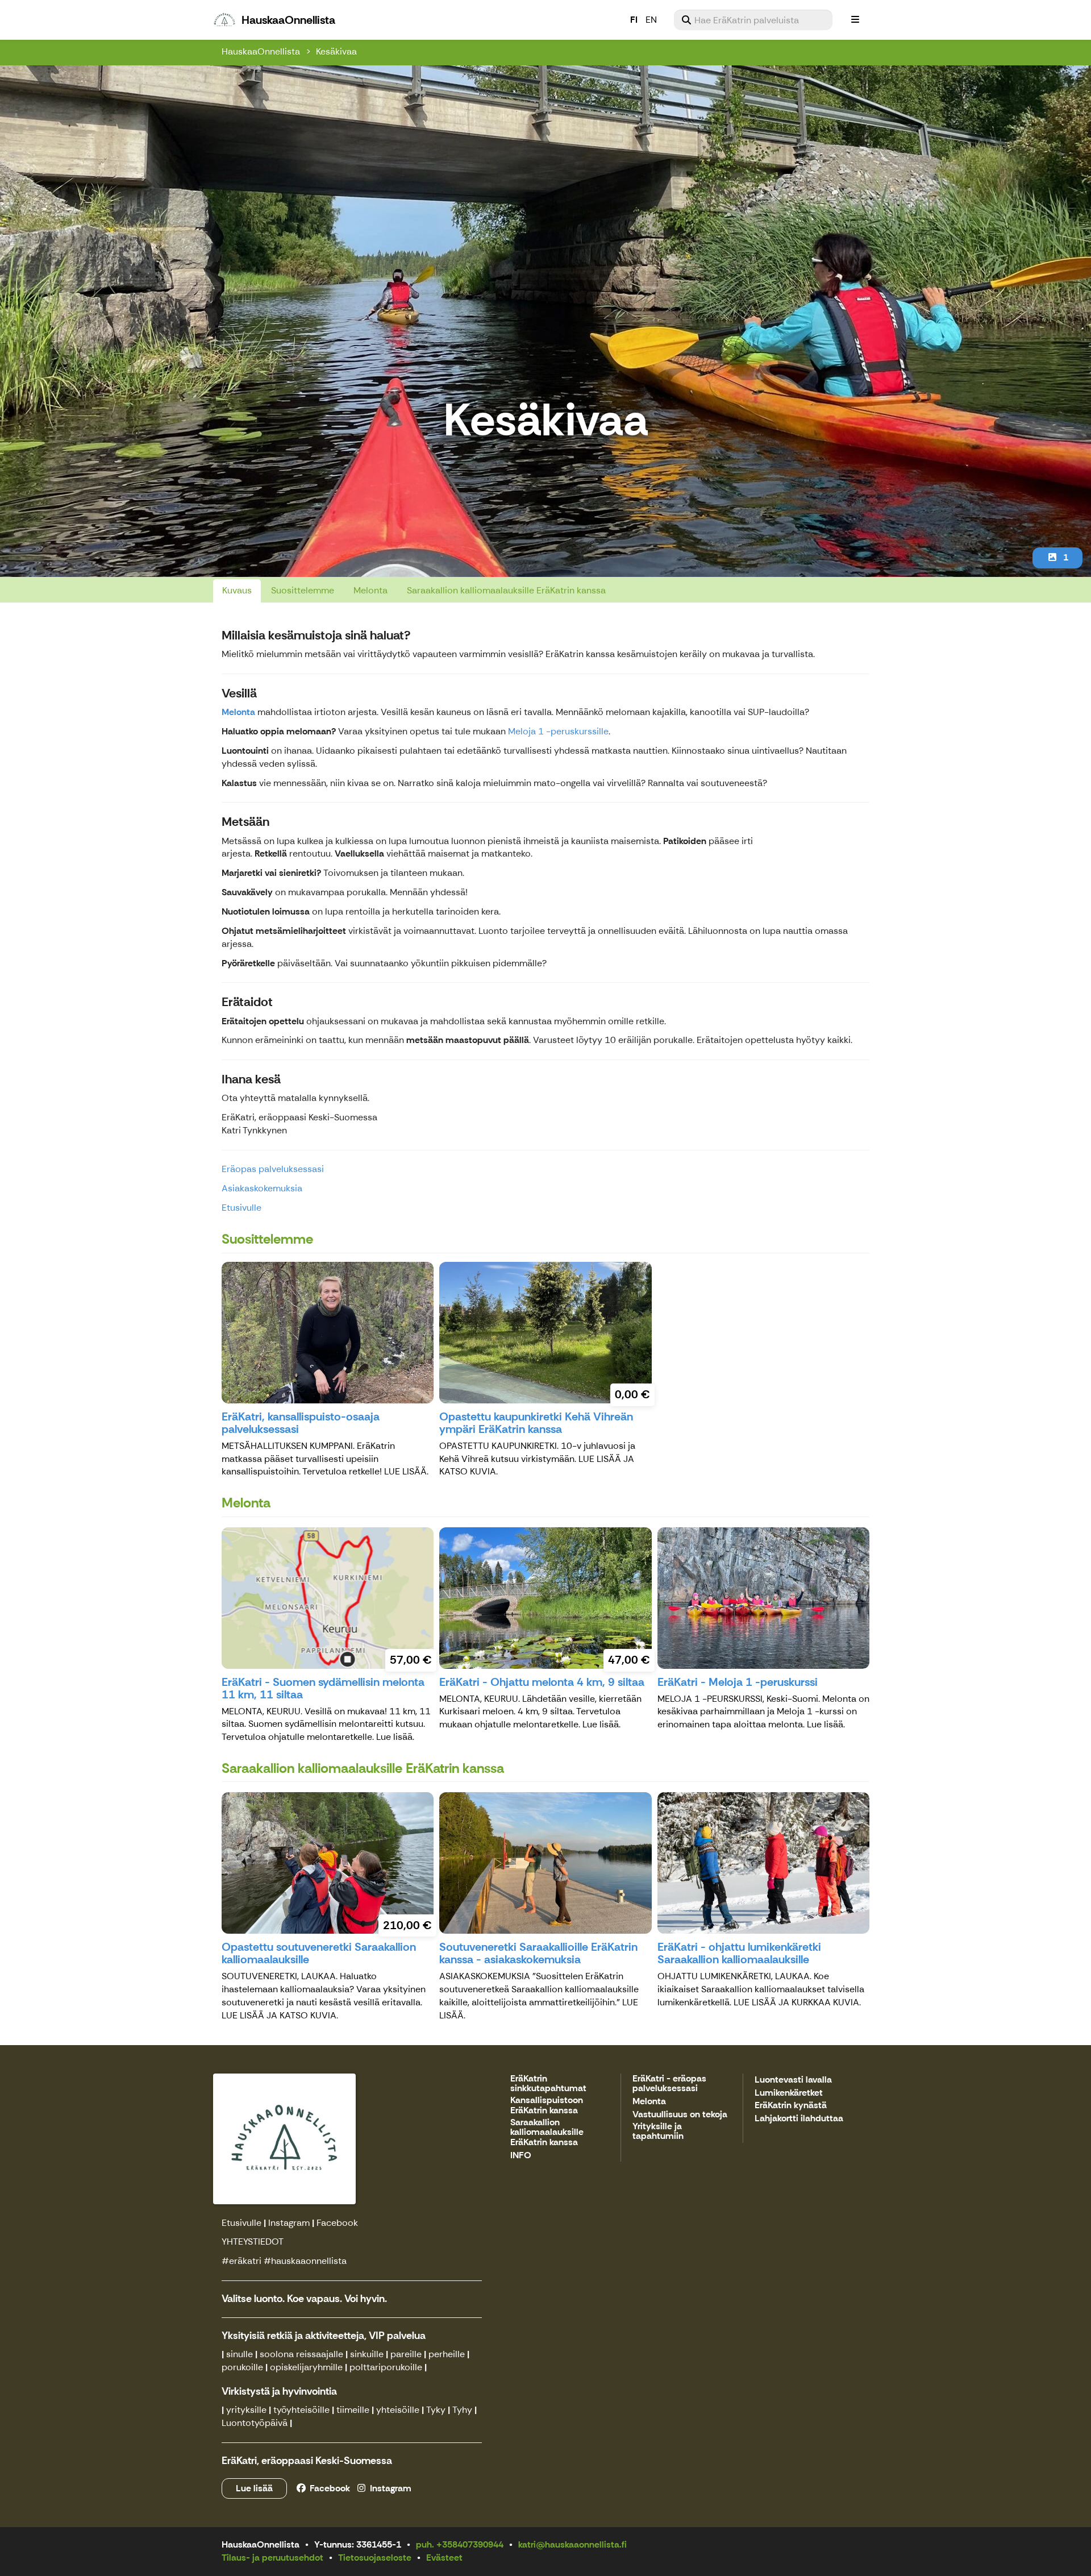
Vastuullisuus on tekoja (680, 2115)
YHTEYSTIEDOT (253, 2241)
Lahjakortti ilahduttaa (799, 2119)
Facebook (337, 2223)
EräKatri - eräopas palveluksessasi (669, 2084)
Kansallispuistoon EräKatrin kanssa (547, 2106)
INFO (521, 2156)
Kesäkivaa (336, 51)
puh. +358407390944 (460, 2544)
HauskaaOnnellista (261, 51)
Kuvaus (237, 590)
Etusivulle (241, 1208)
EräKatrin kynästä (791, 2106)
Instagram (289, 2223)
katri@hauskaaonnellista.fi (572, 2544)
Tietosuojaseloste (375, 2558)
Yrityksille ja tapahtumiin (658, 2132)
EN (651, 20)
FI (634, 20)
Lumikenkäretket (789, 2093)
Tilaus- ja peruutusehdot (272, 2558)
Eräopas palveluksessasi (273, 1169)
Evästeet (444, 2558)
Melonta (370, 590)
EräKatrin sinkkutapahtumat (548, 2084)
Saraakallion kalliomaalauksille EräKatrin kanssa (506, 590)
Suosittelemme (303, 590)
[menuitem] (753, 20)
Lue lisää (254, 2488)
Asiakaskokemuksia (262, 1188)
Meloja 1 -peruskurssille (558, 731)
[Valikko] (855, 20)
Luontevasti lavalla (793, 2080)
